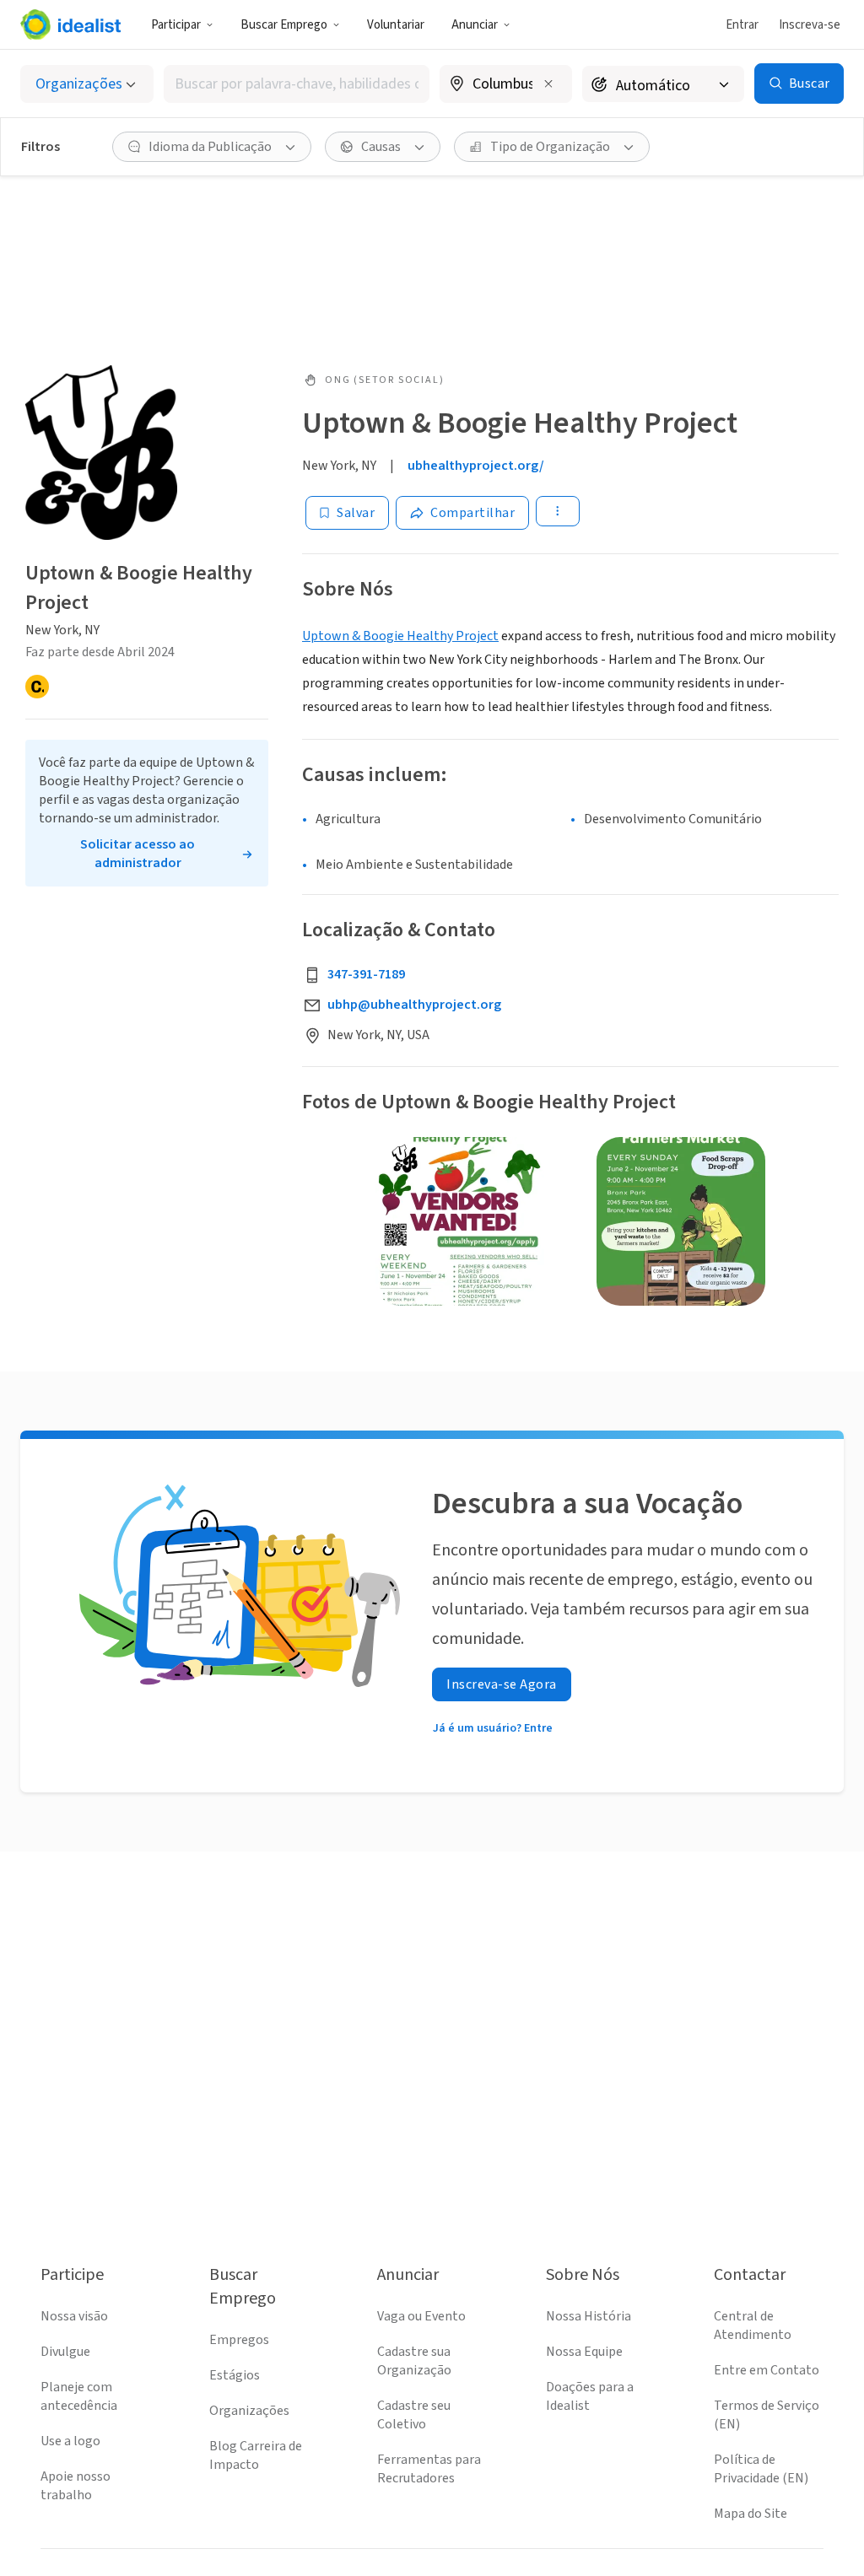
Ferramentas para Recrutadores (429, 2469)
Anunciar (475, 25)
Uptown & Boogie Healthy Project (400, 636)
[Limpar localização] (548, 84)
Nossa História (589, 2316)
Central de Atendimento (753, 2325)
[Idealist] (70, 24)
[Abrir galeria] (460, 1221)
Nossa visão (74, 2316)
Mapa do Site (751, 2514)
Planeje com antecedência (79, 2396)
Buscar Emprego (284, 25)
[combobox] (297, 84)
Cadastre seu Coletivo (414, 2415)
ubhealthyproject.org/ (476, 466)
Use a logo (70, 2441)
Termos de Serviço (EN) (767, 2415)
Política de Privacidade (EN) (761, 2469)
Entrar (742, 25)
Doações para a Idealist (590, 2396)
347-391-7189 (366, 974)
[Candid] (37, 687)
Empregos (239, 2340)
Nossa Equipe (584, 2352)
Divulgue (65, 2352)
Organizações (249, 2411)
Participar (176, 25)
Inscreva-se (810, 25)
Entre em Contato (767, 2370)
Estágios (235, 2375)
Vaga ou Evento (421, 2316)
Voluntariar (396, 25)
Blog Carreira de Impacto (256, 2455)
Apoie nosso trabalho (76, 2486)
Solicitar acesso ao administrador (138, 854)
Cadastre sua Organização (414, 2361)
